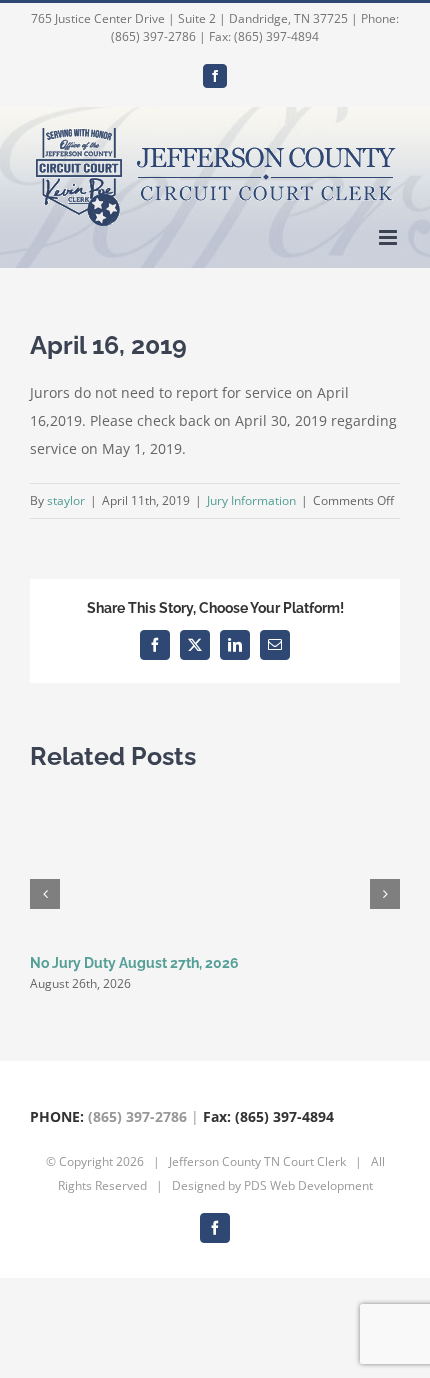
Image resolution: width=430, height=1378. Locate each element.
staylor (66, 500)
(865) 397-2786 (137, 1116)
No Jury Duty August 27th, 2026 (134, 963)
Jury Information (251, 500)
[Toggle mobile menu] (389, 237)
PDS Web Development (308, 1185)
